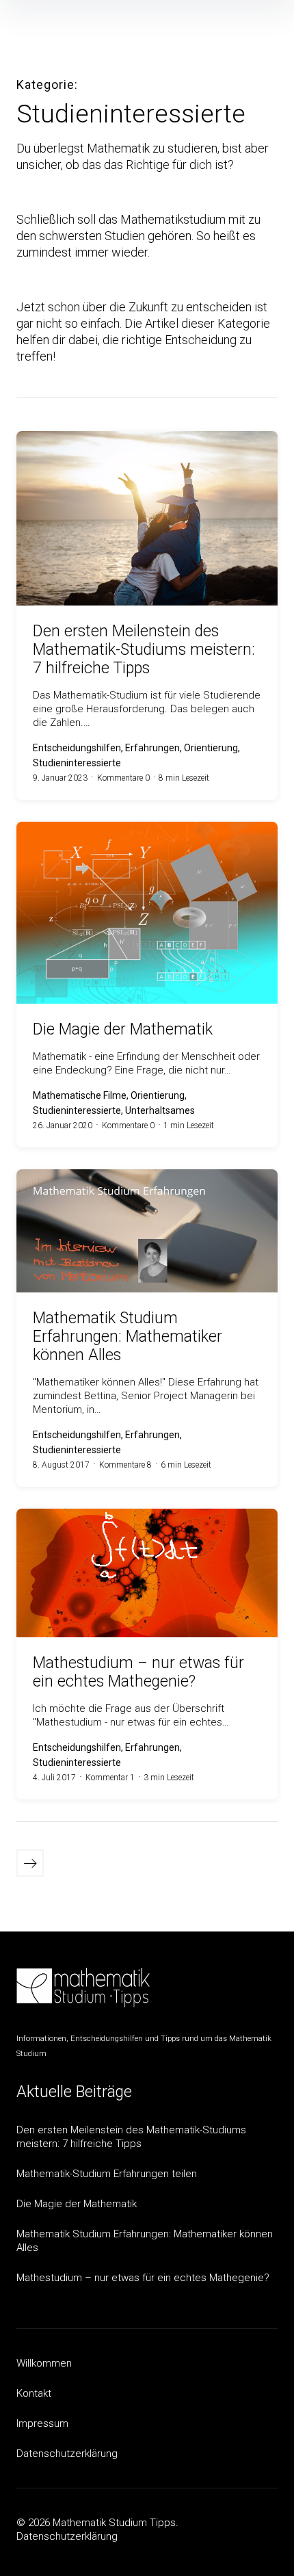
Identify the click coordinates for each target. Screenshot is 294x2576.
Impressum (42, 2423)
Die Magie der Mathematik (77, 2204)
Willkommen (44, 2363)
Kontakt (34, 2393)
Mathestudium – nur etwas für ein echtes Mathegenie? (143, 2278)
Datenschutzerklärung (67, 2454)
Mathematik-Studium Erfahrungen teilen (107, 2174)
